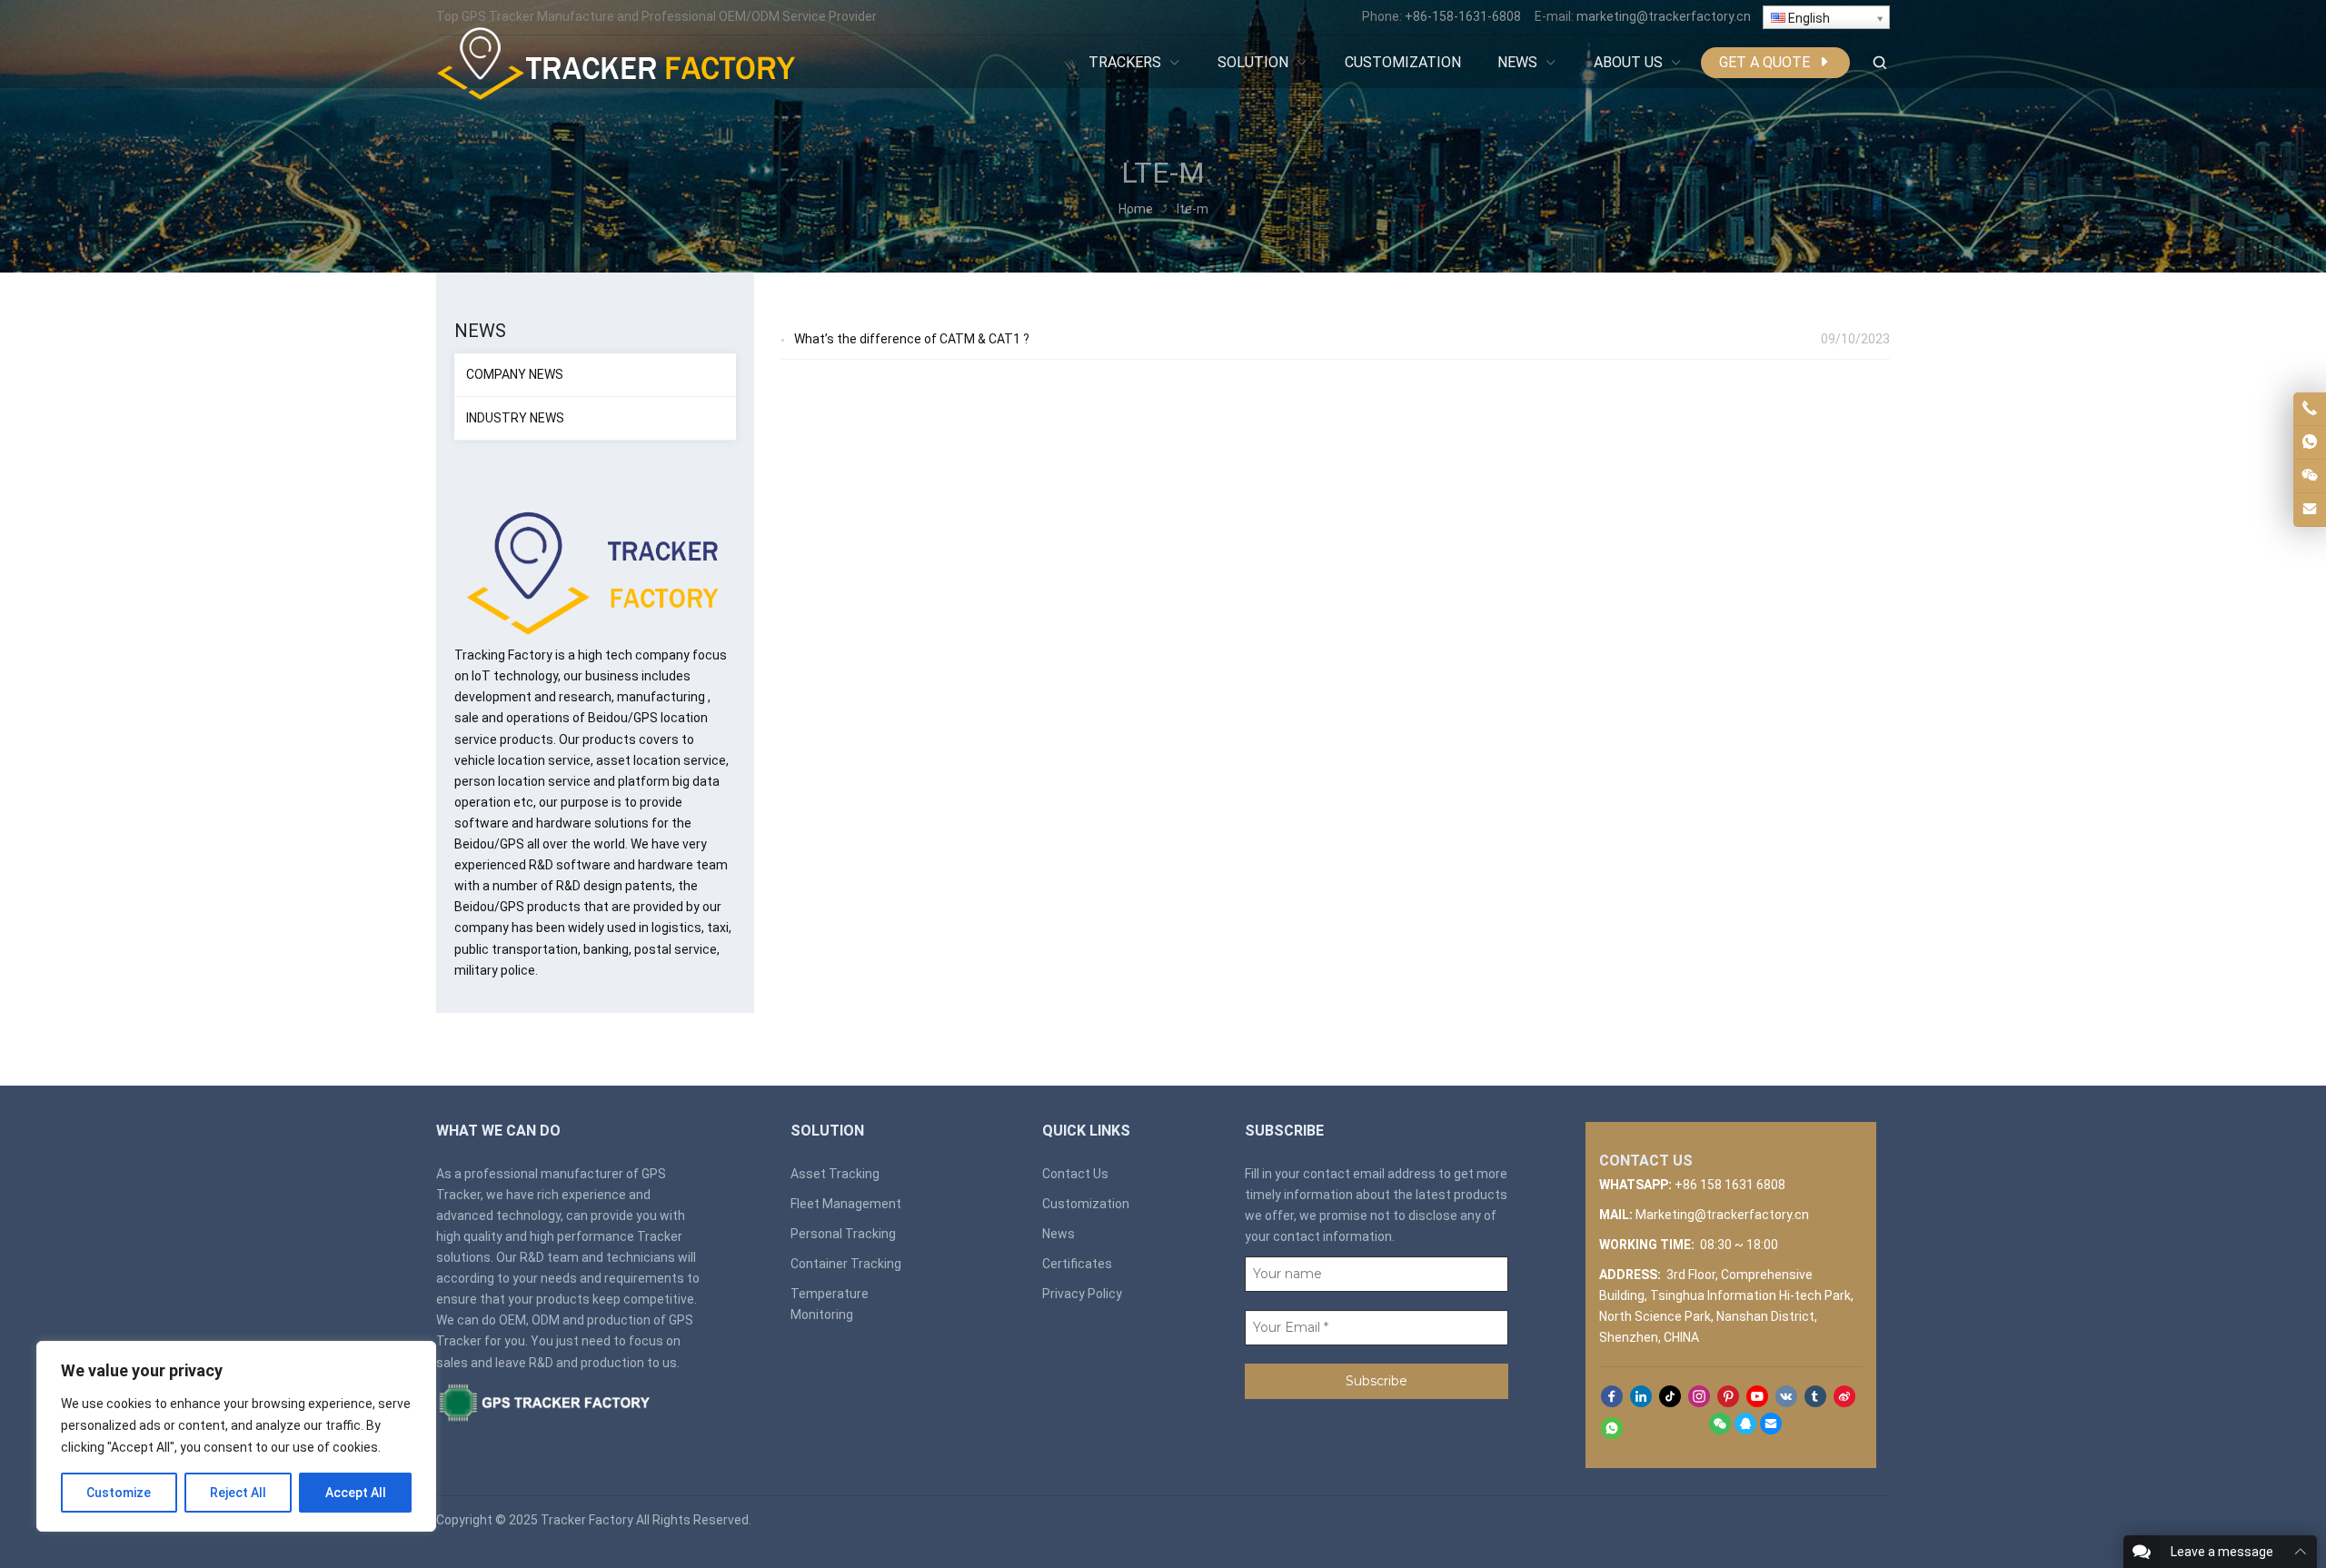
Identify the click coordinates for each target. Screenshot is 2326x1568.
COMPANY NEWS (515, 374)
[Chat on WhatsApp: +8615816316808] (2310, 442)
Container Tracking (846, 1264)
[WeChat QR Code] (2310, 476)
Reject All (238, 1493)
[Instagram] (1699, 1397)
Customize (119, 1493)
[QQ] (1745, 1430)
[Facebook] (1612, 1397)
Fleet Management (846, 1204)
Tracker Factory (587, 1520)
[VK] (1786, 1397)
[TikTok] (1670, 1397)
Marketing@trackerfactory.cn (1722, 1215)
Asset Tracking (835, 1174)
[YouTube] (1757, 1397)
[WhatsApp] (1612, 1429)
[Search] (1879, 63)
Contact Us (1075, 1174)
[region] (236, 1436)
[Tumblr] (1815, 1397)
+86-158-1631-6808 (1463, 16)
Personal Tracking (843, 1234)
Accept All (356, 1493)
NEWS (480, 331)
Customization (1086, 1204)
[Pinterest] (1728, 1397)
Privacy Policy (1082, 1294)
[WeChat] (1720, 1430)
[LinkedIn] (1641, 1397)
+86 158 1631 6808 (1730, 1185)
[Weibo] (1844, 1397)
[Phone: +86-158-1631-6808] (2310, 409)
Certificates (1077, 1264)
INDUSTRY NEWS (515, 418)
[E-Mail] (1771, 1430)
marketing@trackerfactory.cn (1664, 16)
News (1059, 1234)
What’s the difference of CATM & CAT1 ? (912, 339)
